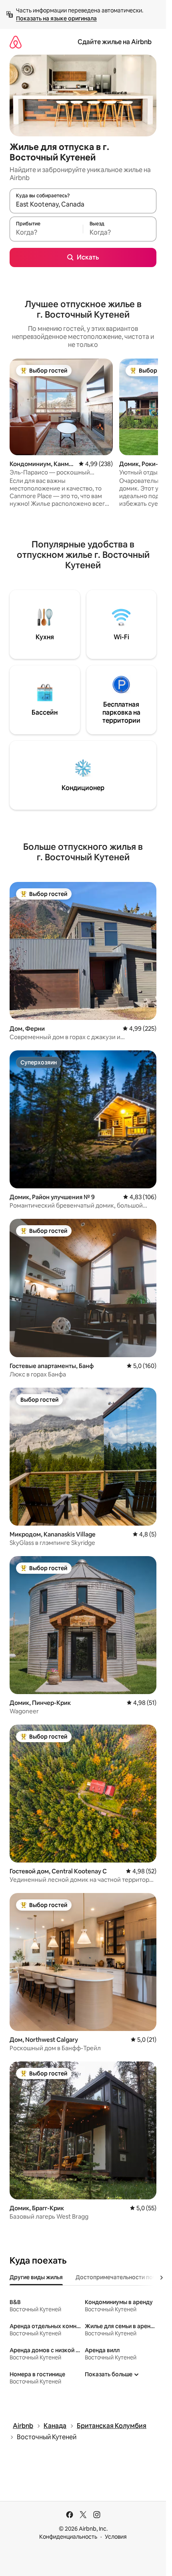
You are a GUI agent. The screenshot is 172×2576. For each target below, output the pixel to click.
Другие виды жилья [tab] (36, 2277)
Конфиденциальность (68, 2537)
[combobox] (83, 205)
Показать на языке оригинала (56, 18)
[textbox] (46, 233)
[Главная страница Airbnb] (16, 42)
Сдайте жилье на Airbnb (115, 42)
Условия (116, 2537)
